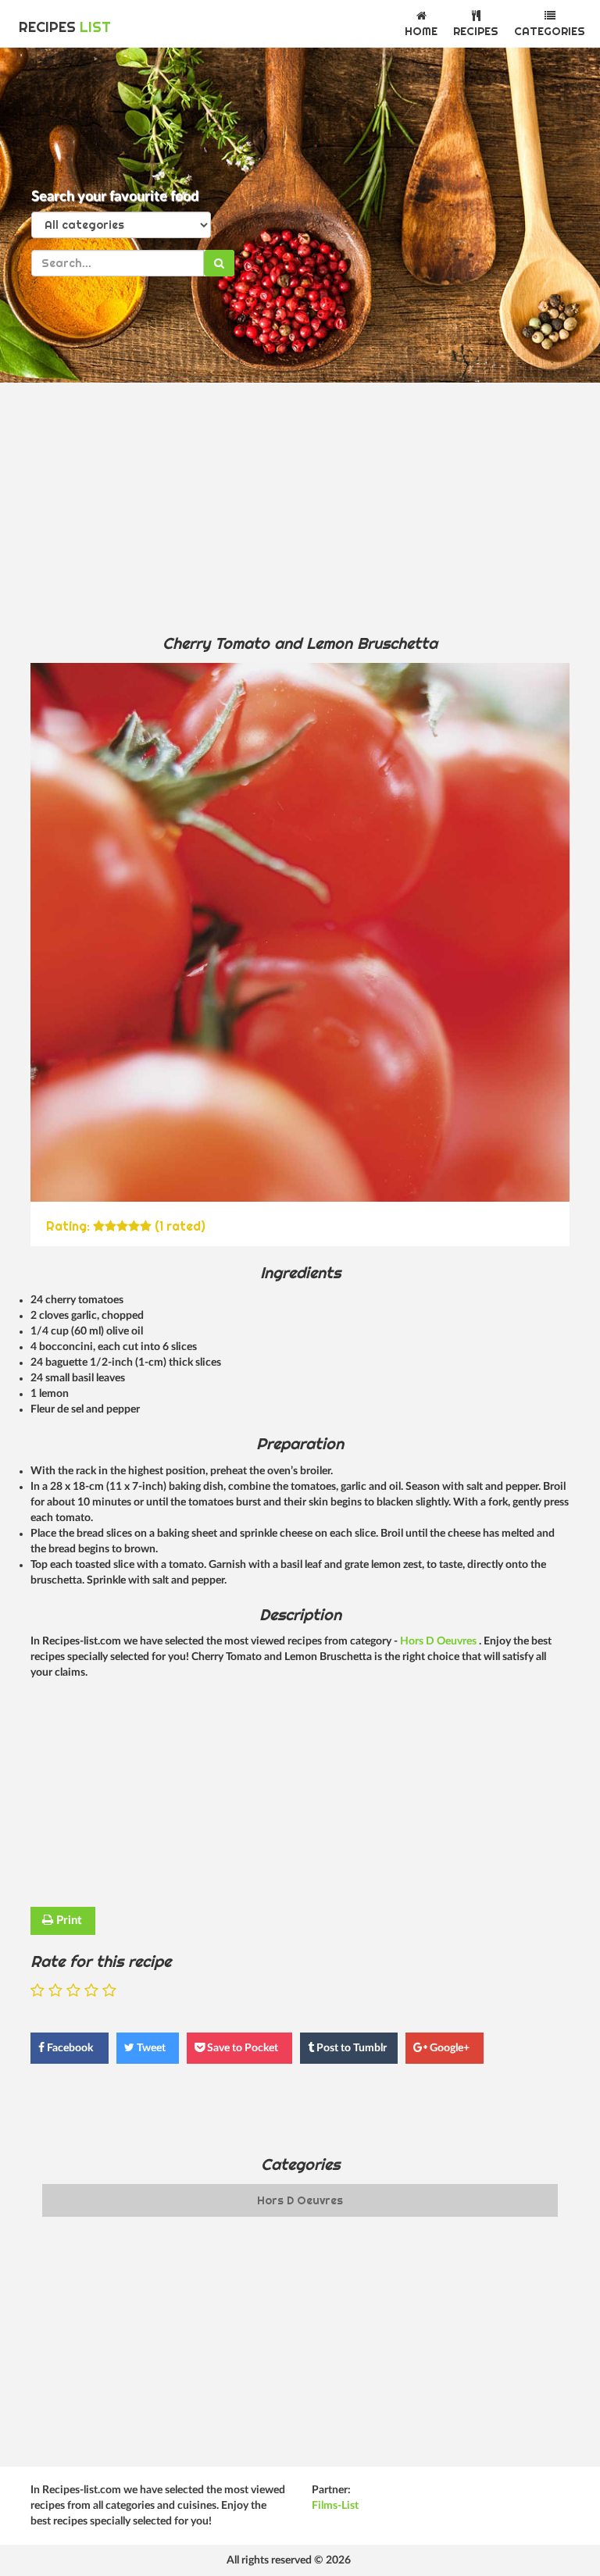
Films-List (335, 2506)
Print (68, 1920)
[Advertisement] (300, 508)
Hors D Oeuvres (439, 1641)
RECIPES (65, 27)
